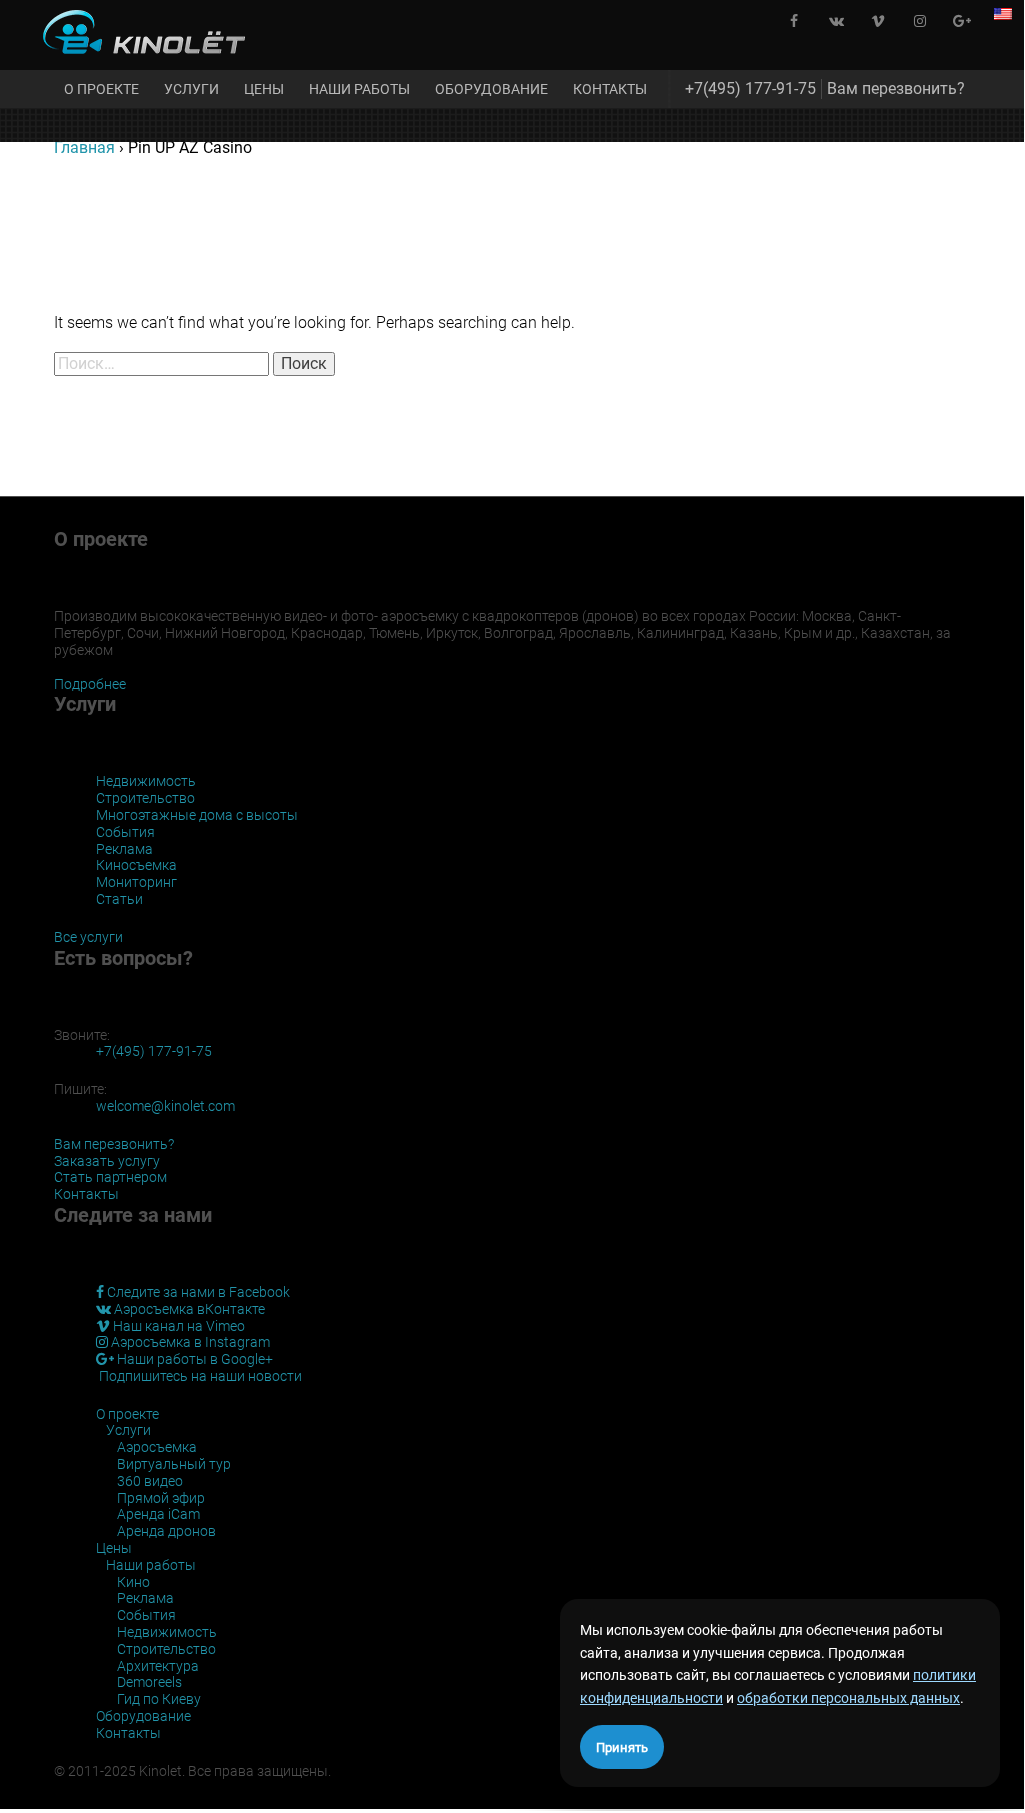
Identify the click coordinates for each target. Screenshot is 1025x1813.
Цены (264, 89)
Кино (133, 1582)
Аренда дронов (166, 1531)
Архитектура (158, 1666)
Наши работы (359, 89)
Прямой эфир (161, 1498)
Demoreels (149, 1682)
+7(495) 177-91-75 (750, 88)
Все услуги (88, 937)
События (125, 832)
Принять (622, 1747)
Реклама (124, 849)
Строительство (145, 798)
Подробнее (90, 684)
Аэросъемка (157, 1447)
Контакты (610, 89)
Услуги (191, 89)
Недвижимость (146, 781)
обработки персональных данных (848, 1698)
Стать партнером (110, 1177)
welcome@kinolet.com (165, 1106)
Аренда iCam (158, 1514)
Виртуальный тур (174, 1464)
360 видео (150, 1481)
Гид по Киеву (159, 1699)
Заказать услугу (107, 1161)
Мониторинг (136, 882)
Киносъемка (136, 865)
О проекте (101, 89)
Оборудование (491, 89)
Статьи (119, 899)
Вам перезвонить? (896, 88)
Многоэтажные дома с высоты (197, 815)
